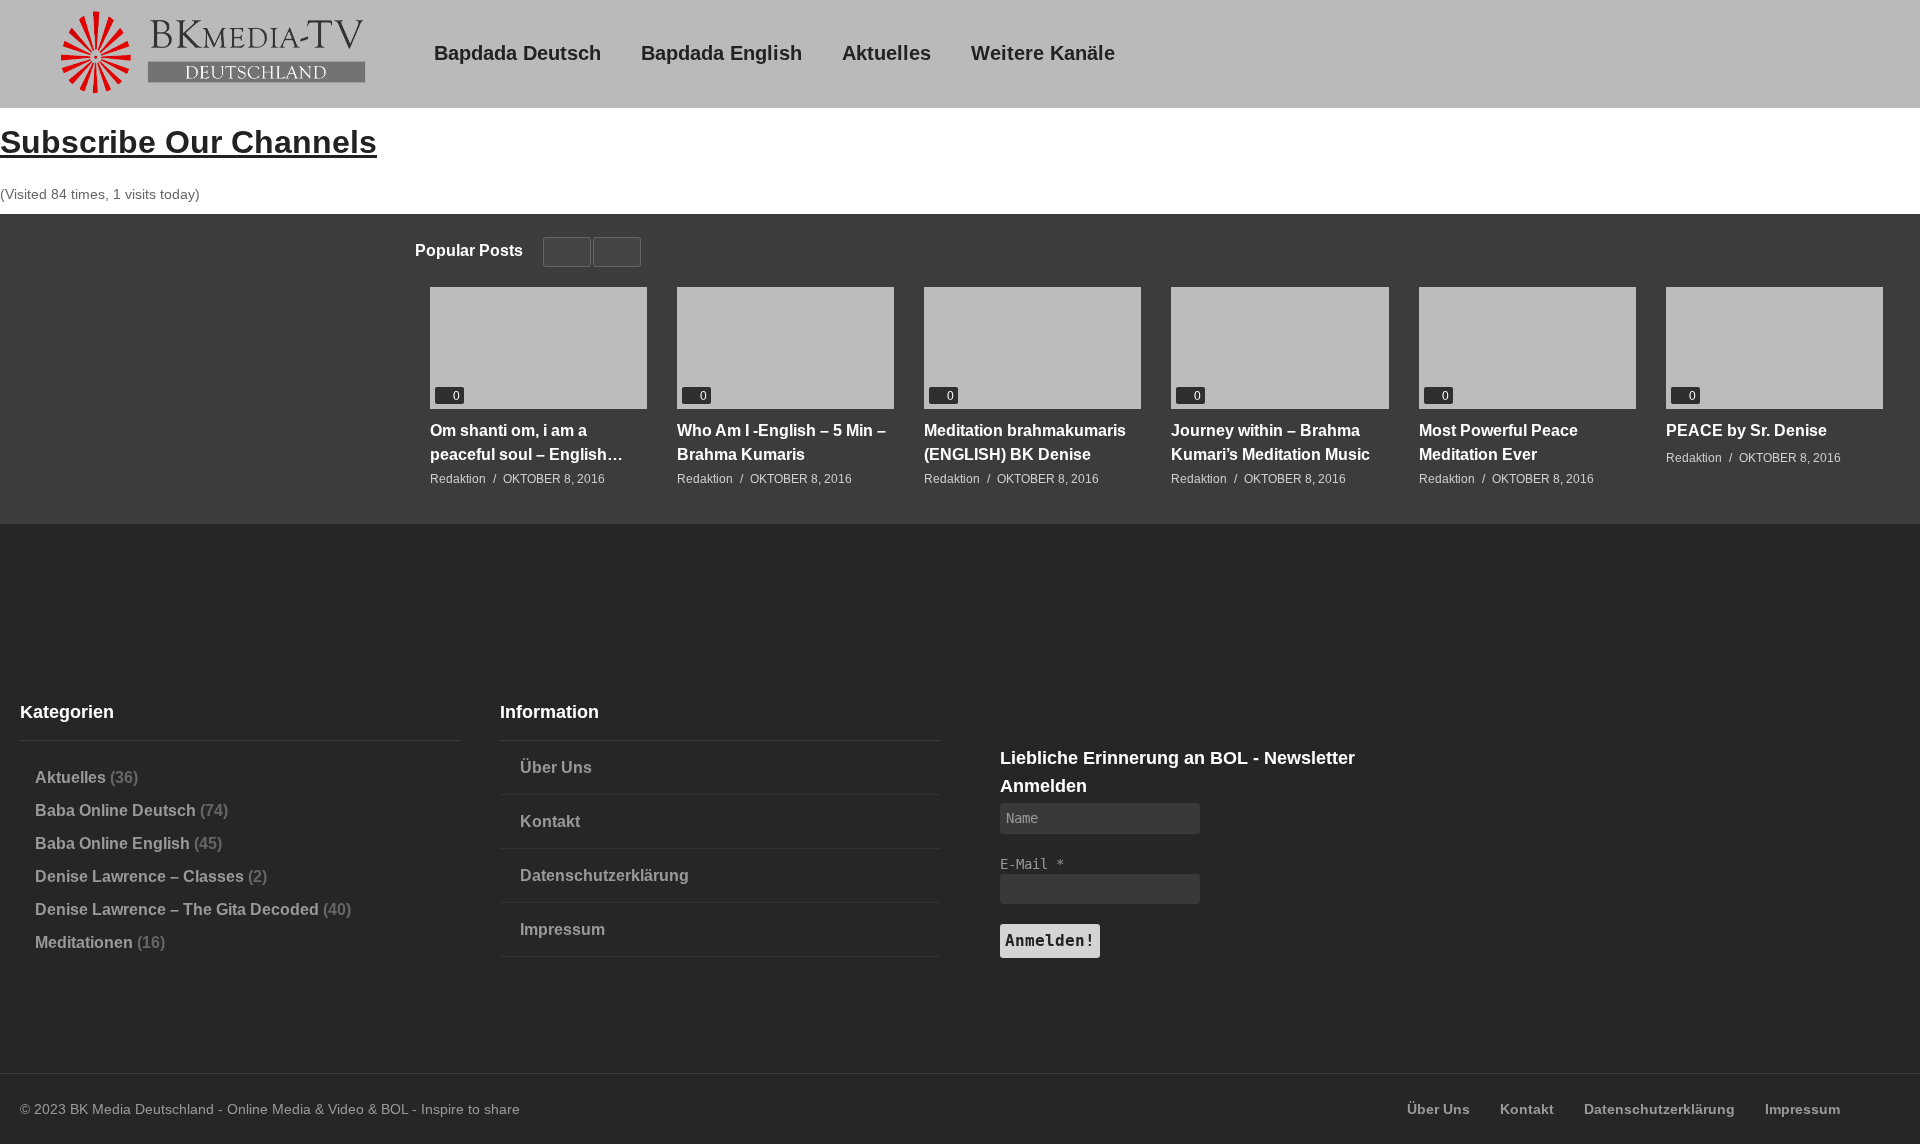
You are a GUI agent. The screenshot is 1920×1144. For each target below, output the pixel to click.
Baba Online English (112, 843)
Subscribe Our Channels (188, 142)
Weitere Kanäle (1043, 53)
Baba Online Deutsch (115, 810)
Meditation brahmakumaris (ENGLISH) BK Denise (1025, 442)
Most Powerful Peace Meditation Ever (1498, 442)
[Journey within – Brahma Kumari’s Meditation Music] (1279, 348)
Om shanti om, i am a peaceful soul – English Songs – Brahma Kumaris (527, 443)
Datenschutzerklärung (604, 875)
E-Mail (1032, 864)
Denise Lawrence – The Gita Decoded (177, 909)
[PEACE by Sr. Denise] (1774, 348)
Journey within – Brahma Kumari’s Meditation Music (1270, 442)
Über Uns (556, 767)
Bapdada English (721, 53)
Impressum (562, 929)
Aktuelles (886, 53)
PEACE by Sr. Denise (1746, 430)
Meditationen (84, 942)
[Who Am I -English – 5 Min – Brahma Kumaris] (785, 348)
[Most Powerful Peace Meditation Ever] (1527, 348)
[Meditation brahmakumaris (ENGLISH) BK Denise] (1032, 348)
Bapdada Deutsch (517, 53)
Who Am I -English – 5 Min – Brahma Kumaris (781, 442)
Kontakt (550, 821)
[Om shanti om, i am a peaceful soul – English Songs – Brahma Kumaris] (538, 348)
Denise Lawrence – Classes (139, 876)
